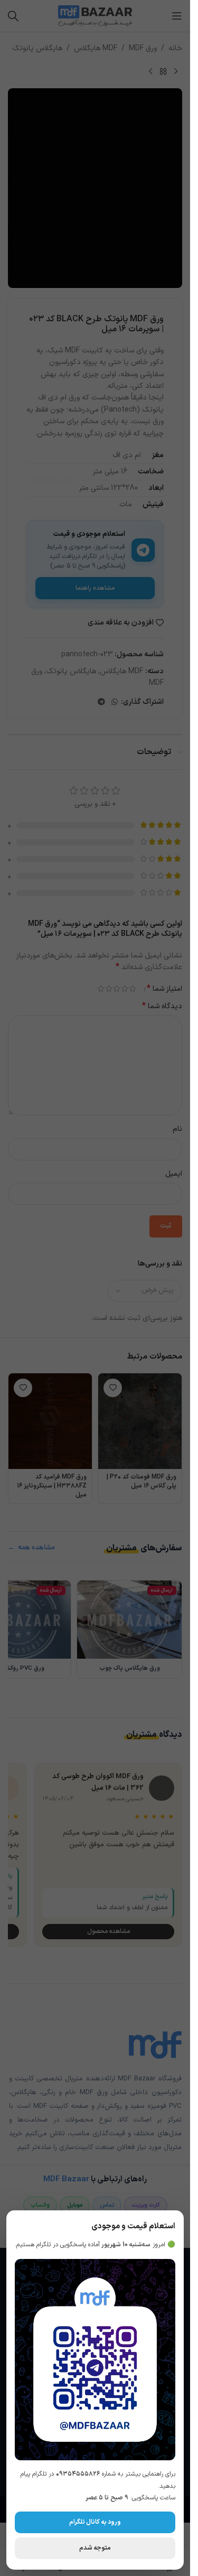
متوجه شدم (95, 2548)
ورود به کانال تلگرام (95, 2522)
